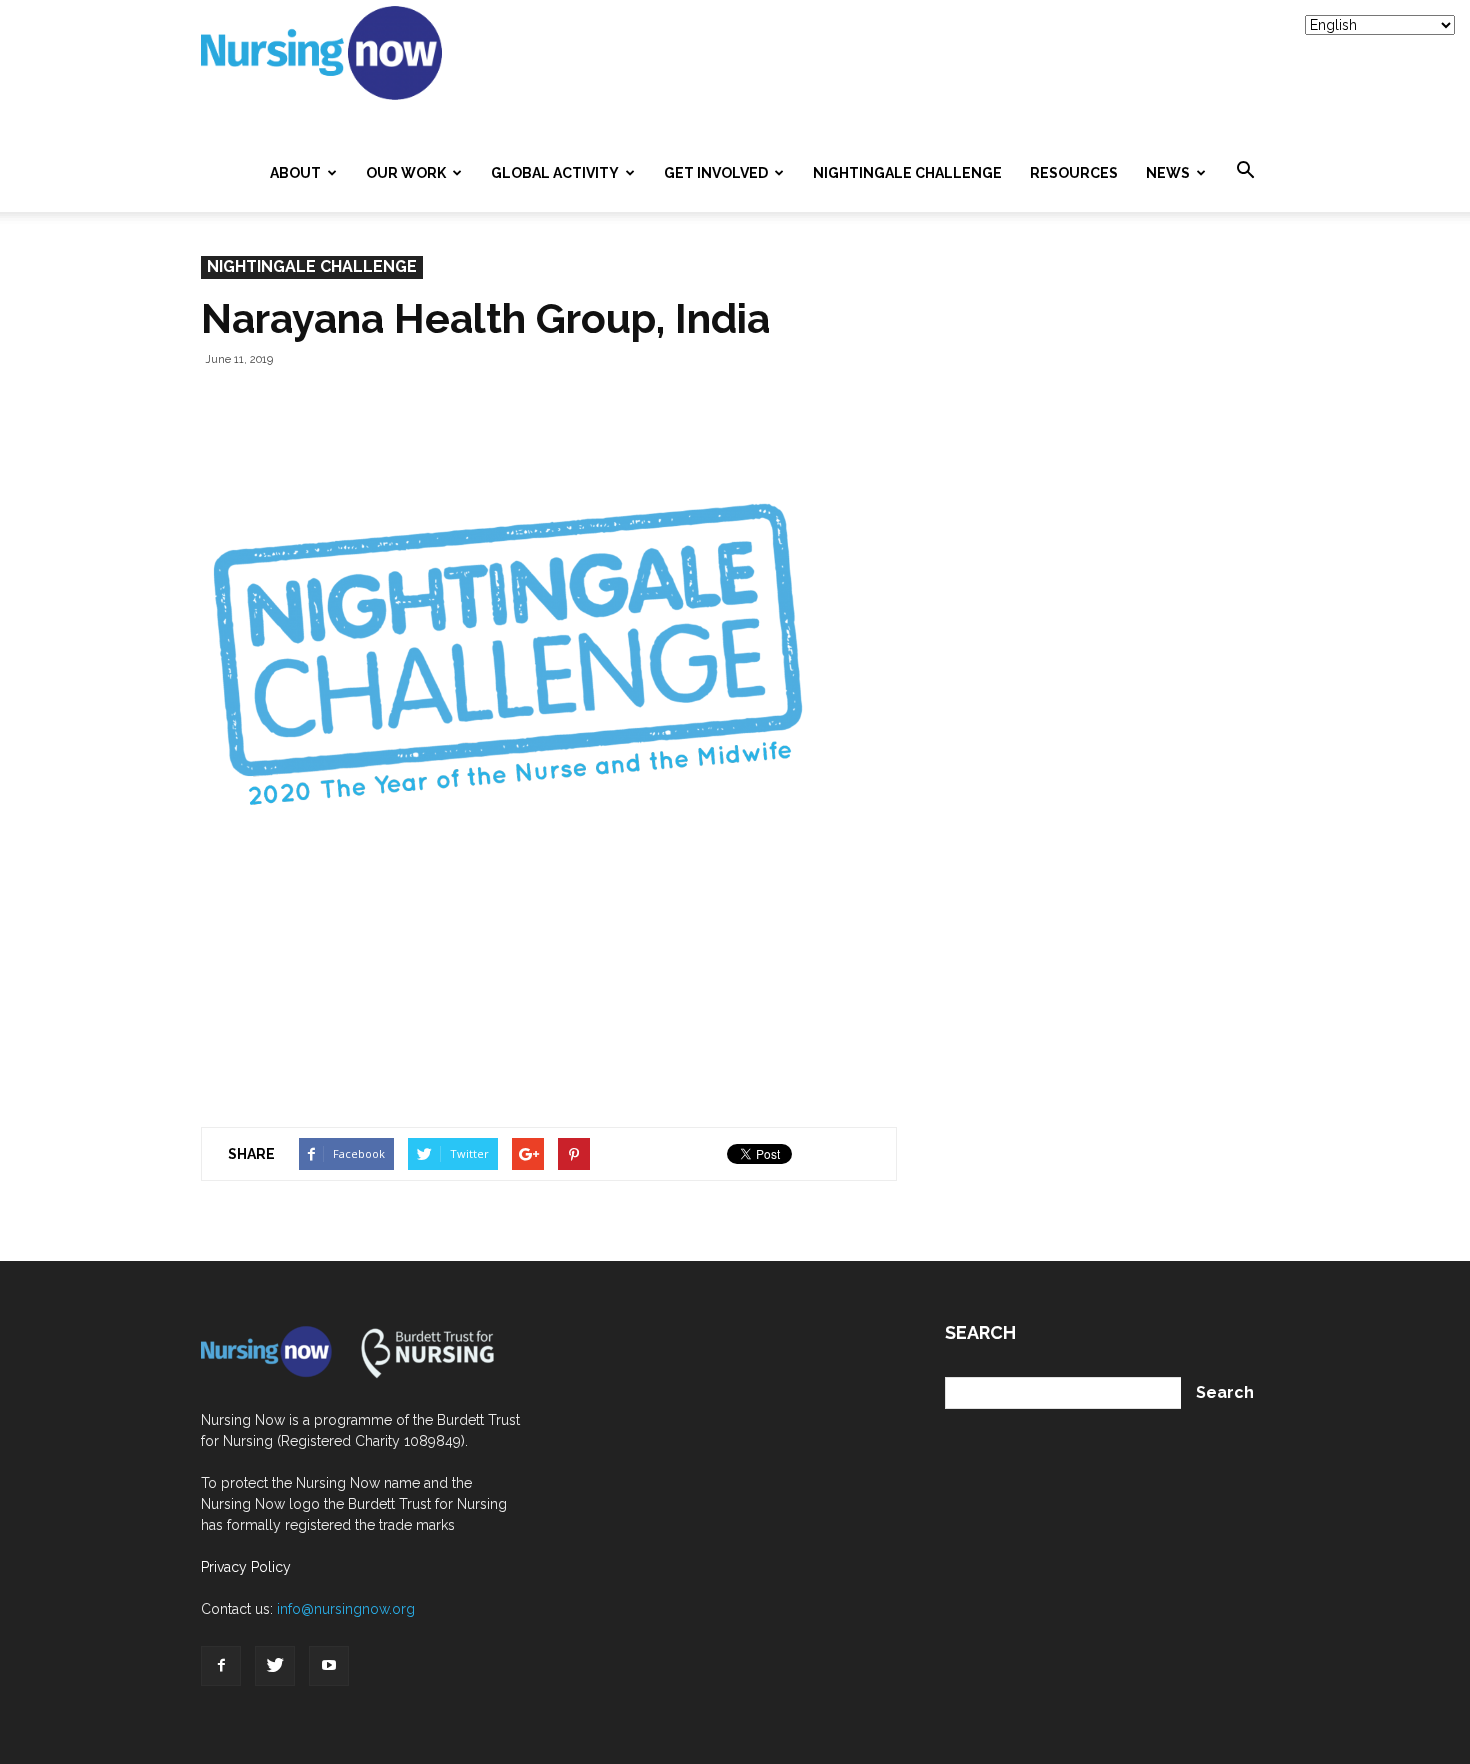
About (295, 173)
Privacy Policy (246, 1567)
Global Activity (555, 173)
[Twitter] (275, 1666)
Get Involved (716, 173)
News (1168, 173)
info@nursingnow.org (346, 1609)
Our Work (406, 173)
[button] (1245, 171)
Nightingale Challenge (907, 173)
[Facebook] (221, 1666)
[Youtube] (329, 1666)
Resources (1074, 173)
